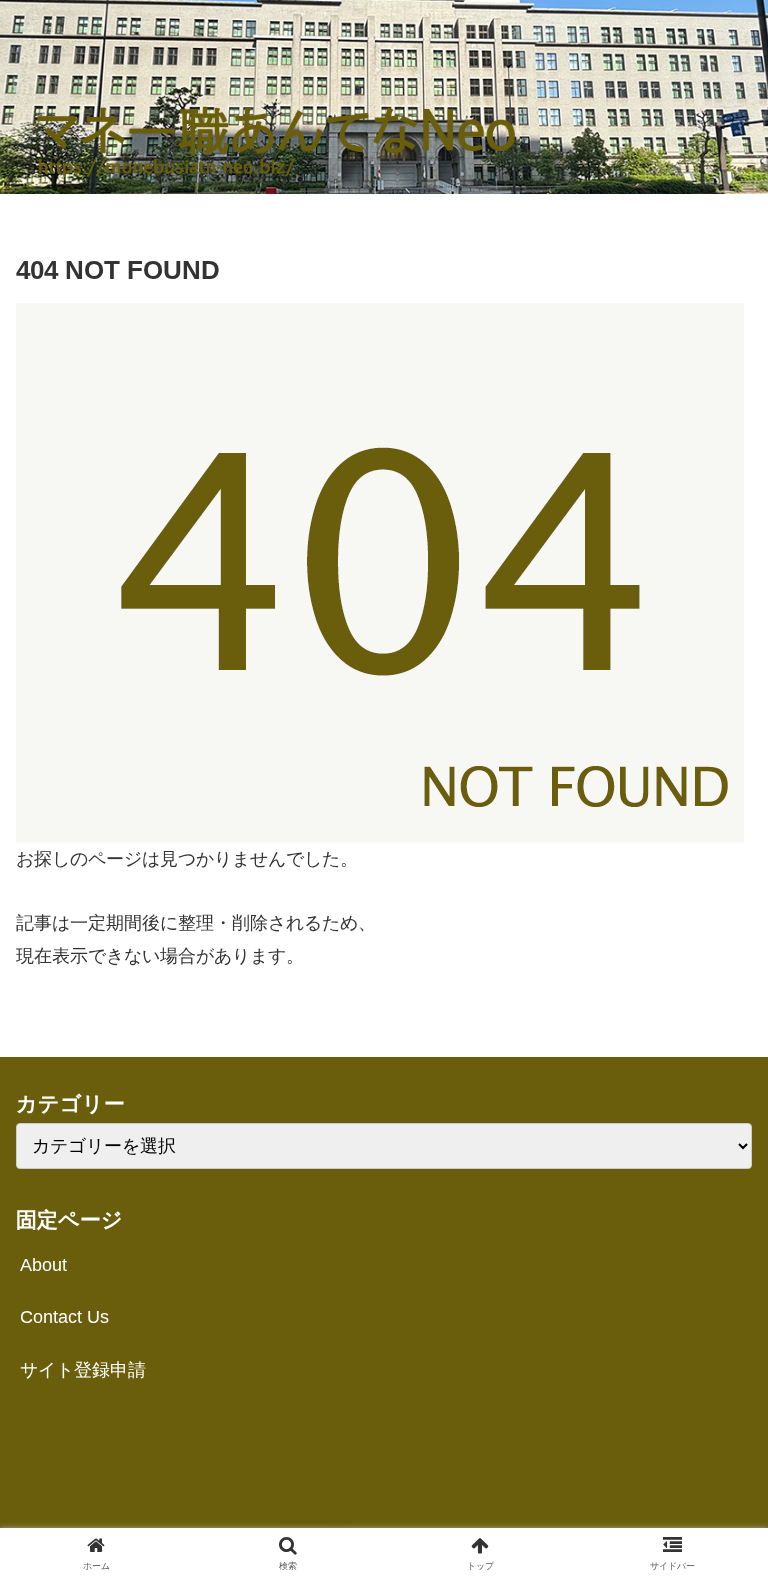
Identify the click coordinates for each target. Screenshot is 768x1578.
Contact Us (64, 1317)
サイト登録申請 (83, 1370)
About (43, 1265)
